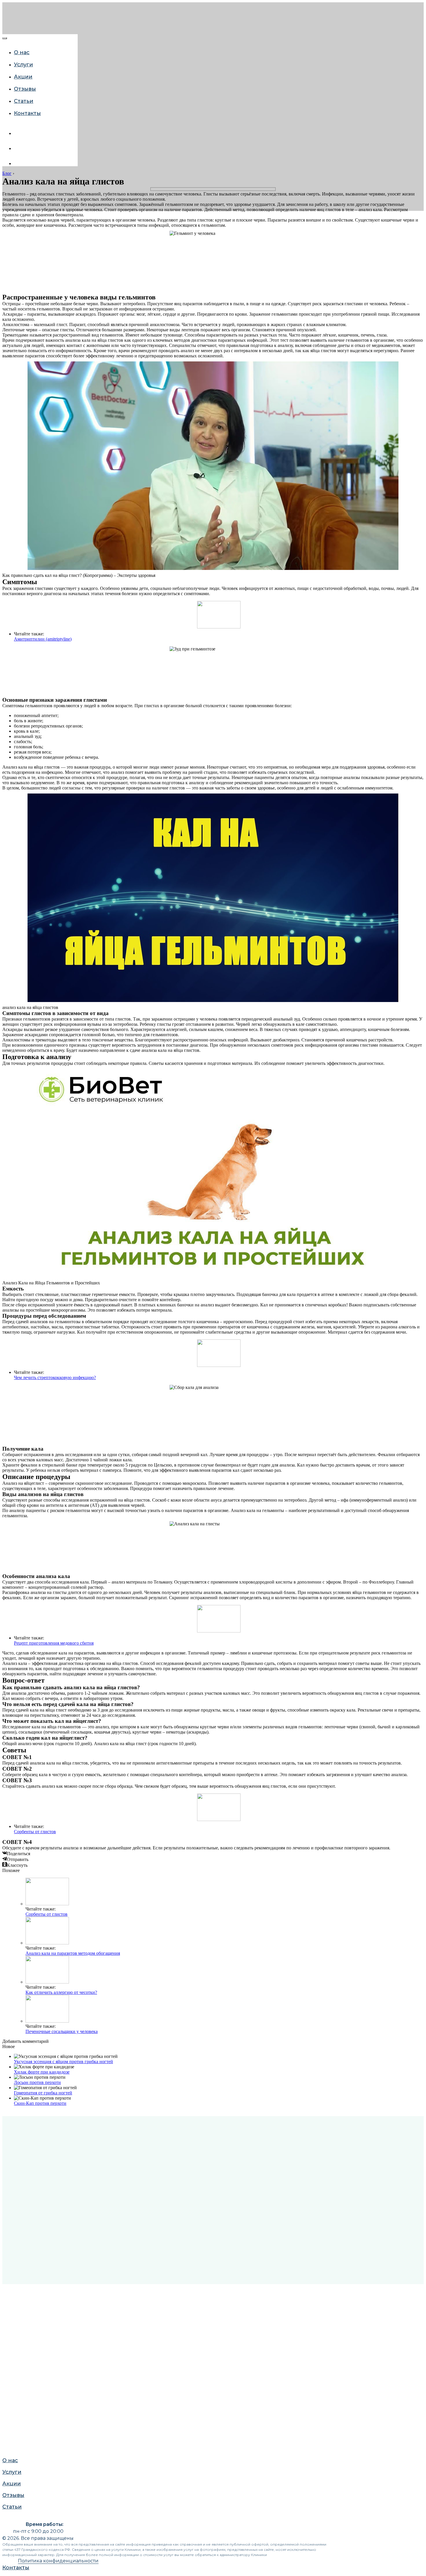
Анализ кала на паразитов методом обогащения (73, 1953)
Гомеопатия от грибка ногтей (43, 2093)
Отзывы (12, 676)
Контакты (27, 113)
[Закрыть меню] (5, 38)
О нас (9, 641)
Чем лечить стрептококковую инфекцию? (55, 1377)
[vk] (18, 133)
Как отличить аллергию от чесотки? (61, 1992)
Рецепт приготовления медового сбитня (54, 1643)
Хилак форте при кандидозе (42, 2072)
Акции (10, 664)
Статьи (11, 687)
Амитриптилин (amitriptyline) (43, 639)
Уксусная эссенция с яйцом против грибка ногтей (63, 2062)
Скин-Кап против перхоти (40, 2103)
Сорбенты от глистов (35, 1832)
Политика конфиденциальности (58, 2561)
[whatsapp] (18, 148)
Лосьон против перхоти (37, 2082)
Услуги (10, 653)
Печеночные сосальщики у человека (62, 2031)
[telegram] (18, 163)
